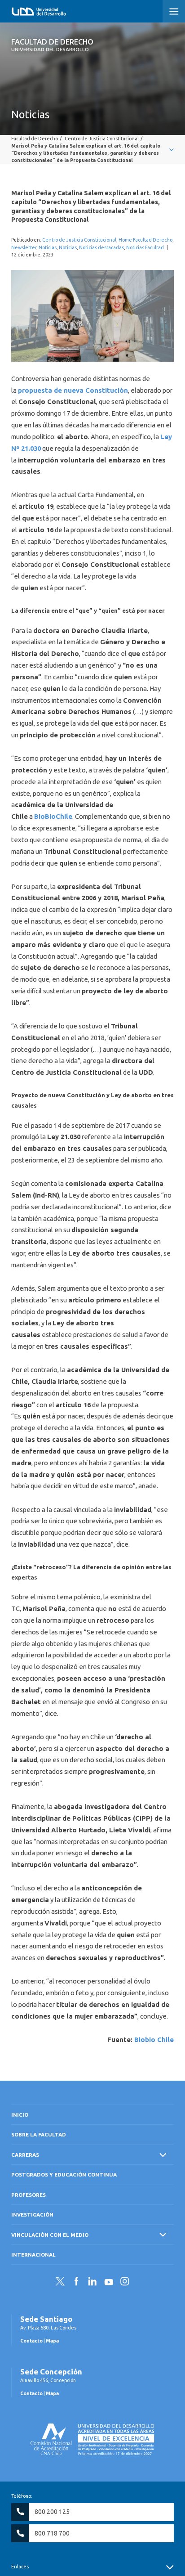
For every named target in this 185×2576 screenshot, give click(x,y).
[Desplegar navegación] (92, 150)
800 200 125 (52, 2512)
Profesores (29, 2195)
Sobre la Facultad (39, 2134)
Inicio (20, 2115)
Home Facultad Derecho (145, 240)
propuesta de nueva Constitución (73, 390)
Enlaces (20, 2567)
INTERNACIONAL (33, 2255)
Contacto (31, 2341)
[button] (174, 11)
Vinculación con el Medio (50, 2235)
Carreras (25, 2155)
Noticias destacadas (101, 247)
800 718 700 (52, 2533)
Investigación (32, 2215)
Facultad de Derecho (52, 45)
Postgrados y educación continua (64, 2174)
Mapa (52, 2341)
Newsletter (24, 247)
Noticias (48, 247)
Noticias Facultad (145, 247)
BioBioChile (53, 816)
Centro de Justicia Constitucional (79, 240)
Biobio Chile (154, 2040)
